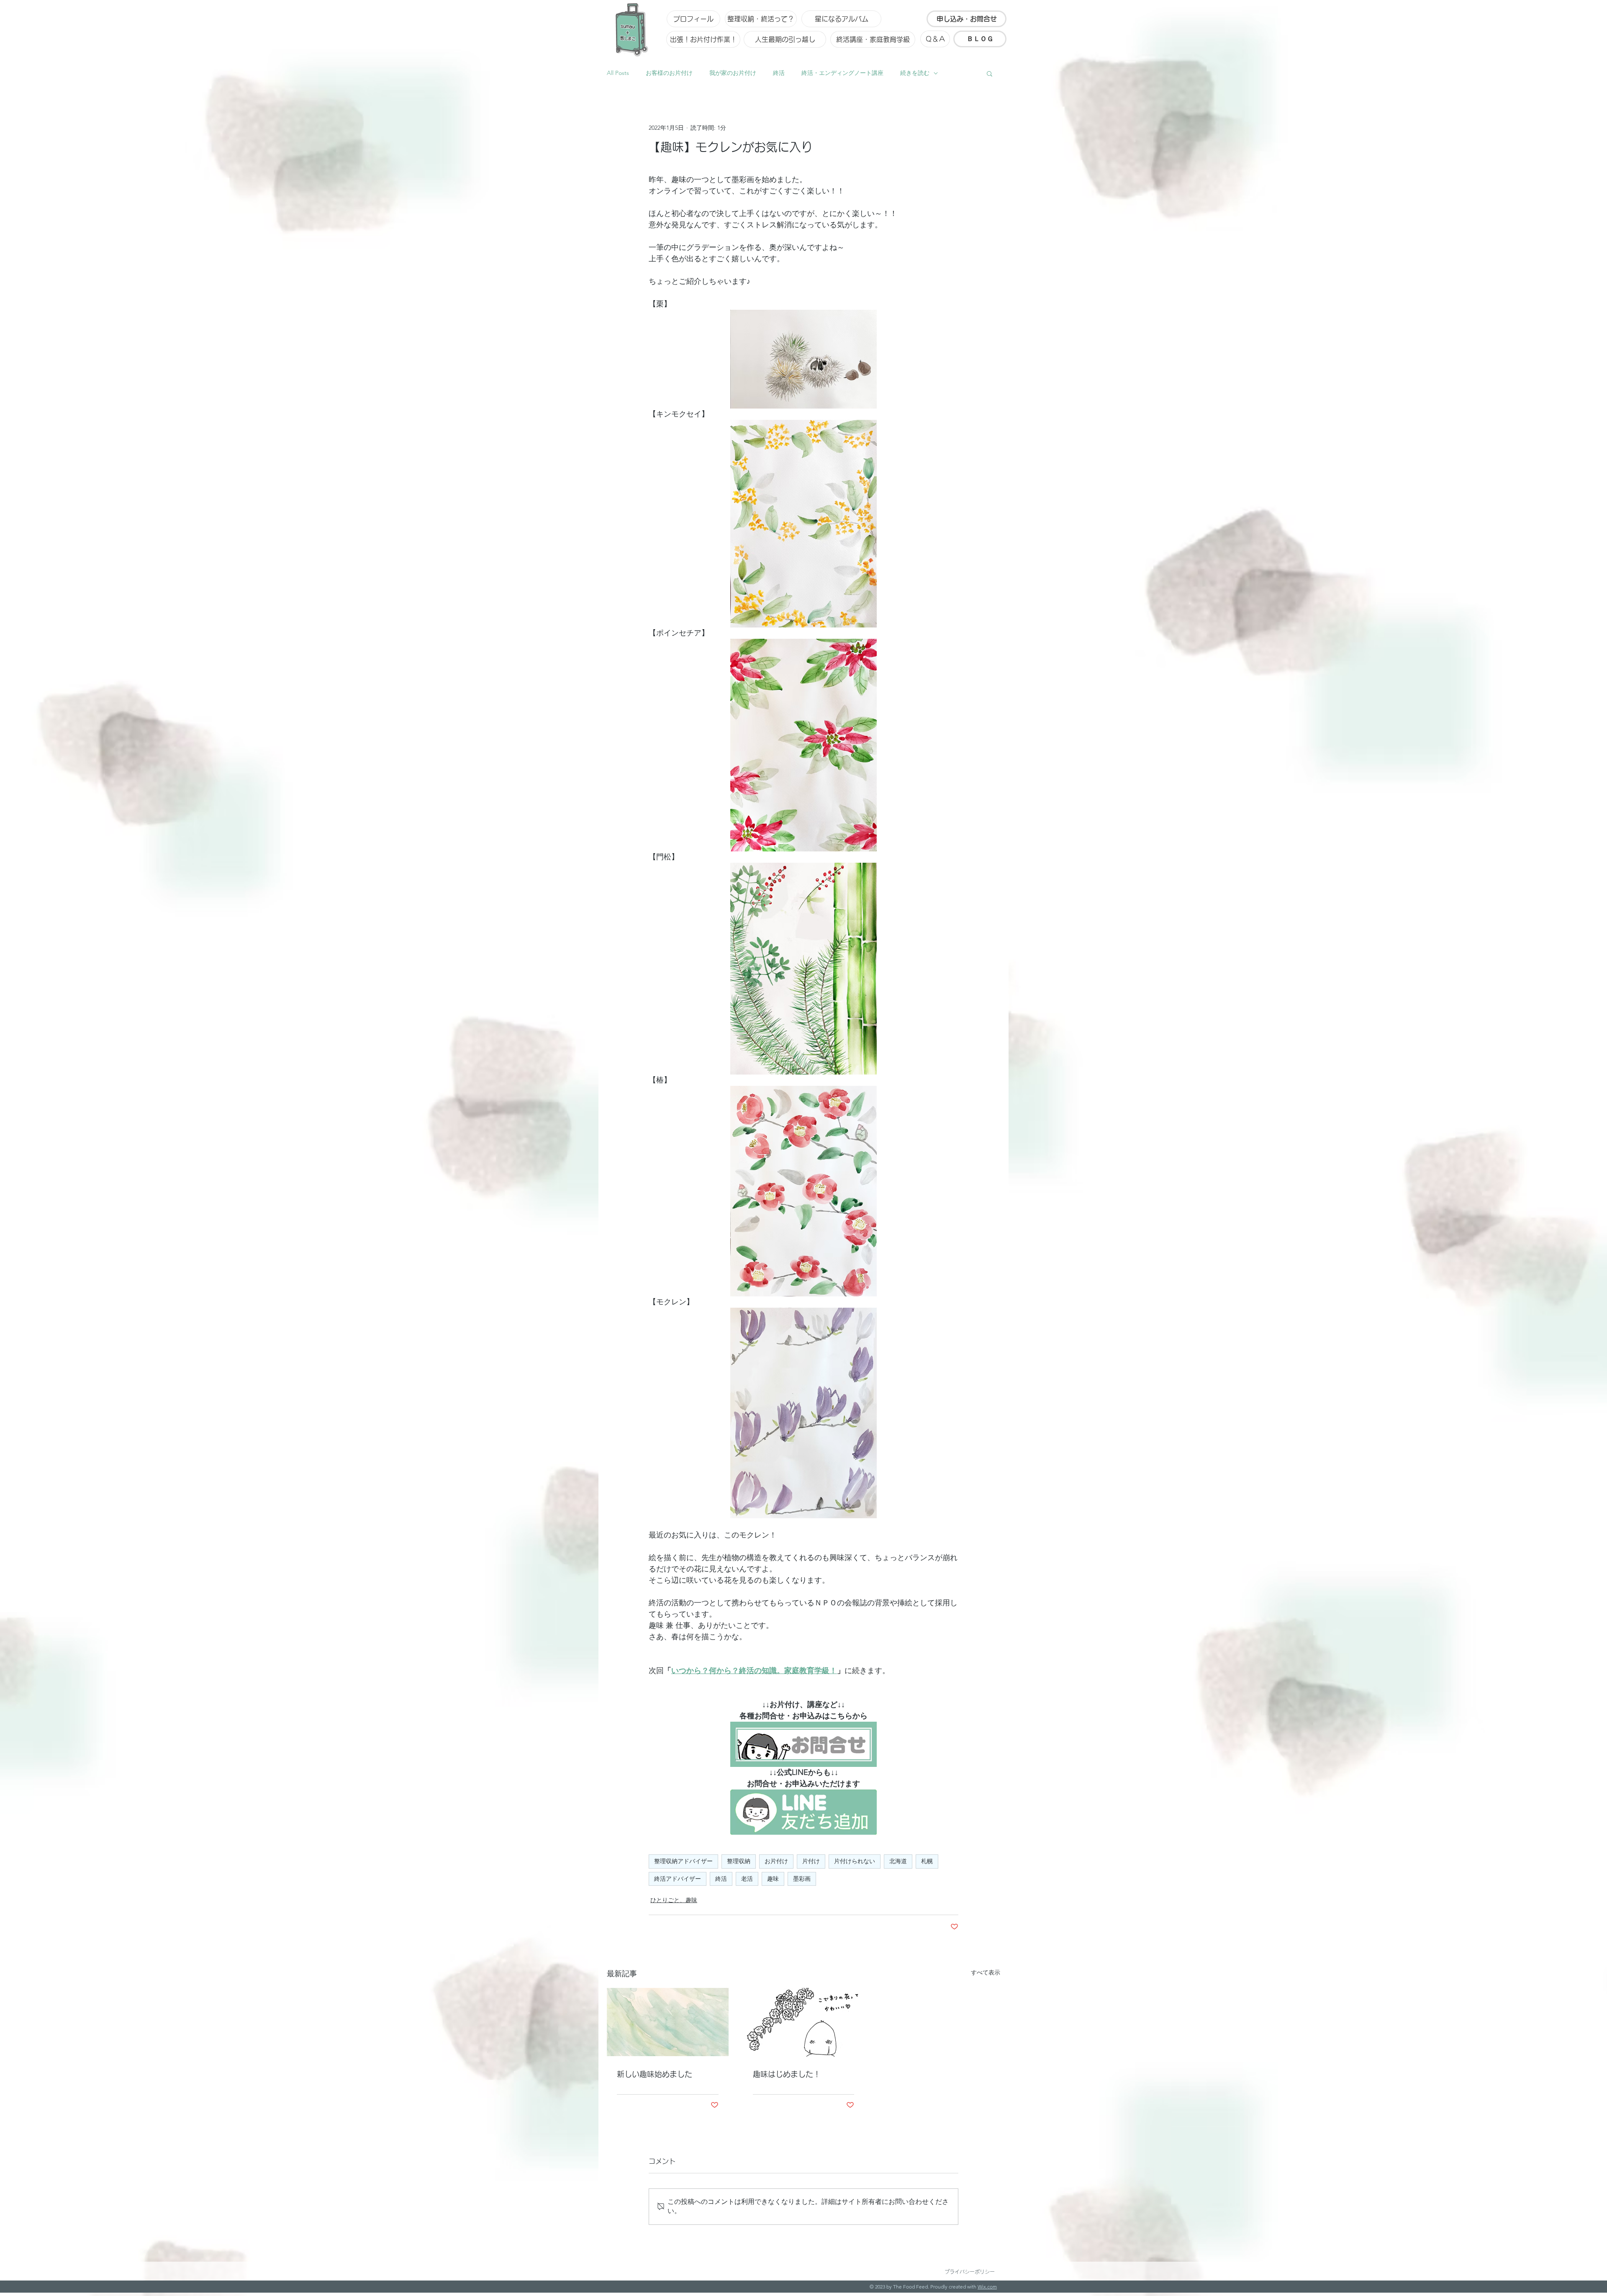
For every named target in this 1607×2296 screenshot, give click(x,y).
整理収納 (739, 1861)
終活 (779, 73)
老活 (747, 1879)
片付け (811, 1861)
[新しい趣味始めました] (668, 2022)
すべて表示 (986, 1972)
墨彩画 (802, 1879)
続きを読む (915, 73)
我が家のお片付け (733, 73)
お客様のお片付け (669, 73)
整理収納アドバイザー (683, 1861)
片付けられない (855, 1861)
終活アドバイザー (678, 1879)
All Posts (618, 73)
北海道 (898, 1861)
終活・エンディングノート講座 (842, 73)
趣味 (773, 1879)
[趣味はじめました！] (804, 2022)
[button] (990, 73)
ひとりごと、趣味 (674, 1900)
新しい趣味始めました (655, 2074)
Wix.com (987, 2287)
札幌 (927, 1861)
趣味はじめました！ (787, 2074)
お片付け (776, 1861)
